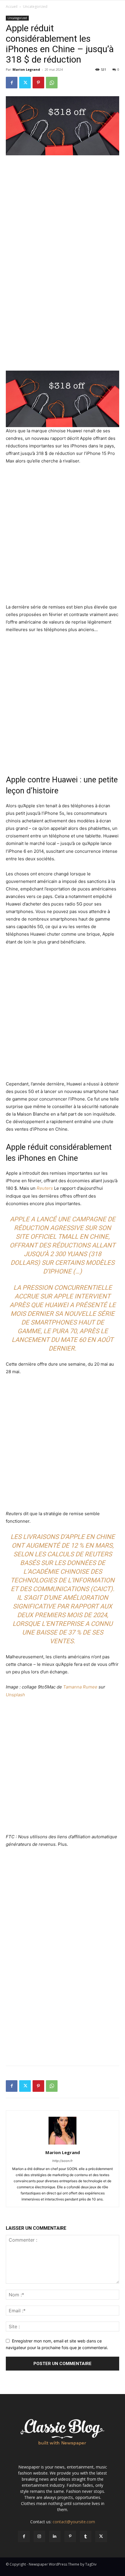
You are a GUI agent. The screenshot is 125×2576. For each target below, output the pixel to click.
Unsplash (15, 1695)
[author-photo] (63, 2144)
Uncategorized (35, 7)
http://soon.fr (63, 2161)
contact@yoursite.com (74, 2522)
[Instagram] (39, 2536)
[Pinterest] (38, 83)
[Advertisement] (63, 199)
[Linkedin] (55, 2536)
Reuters (45, 1188)
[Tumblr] (86, 2536)
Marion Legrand (26, 69)
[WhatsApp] (52, 83)
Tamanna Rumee (80, 1687)
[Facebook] (12, 83)
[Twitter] (25, 83)
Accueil (12, 7)
